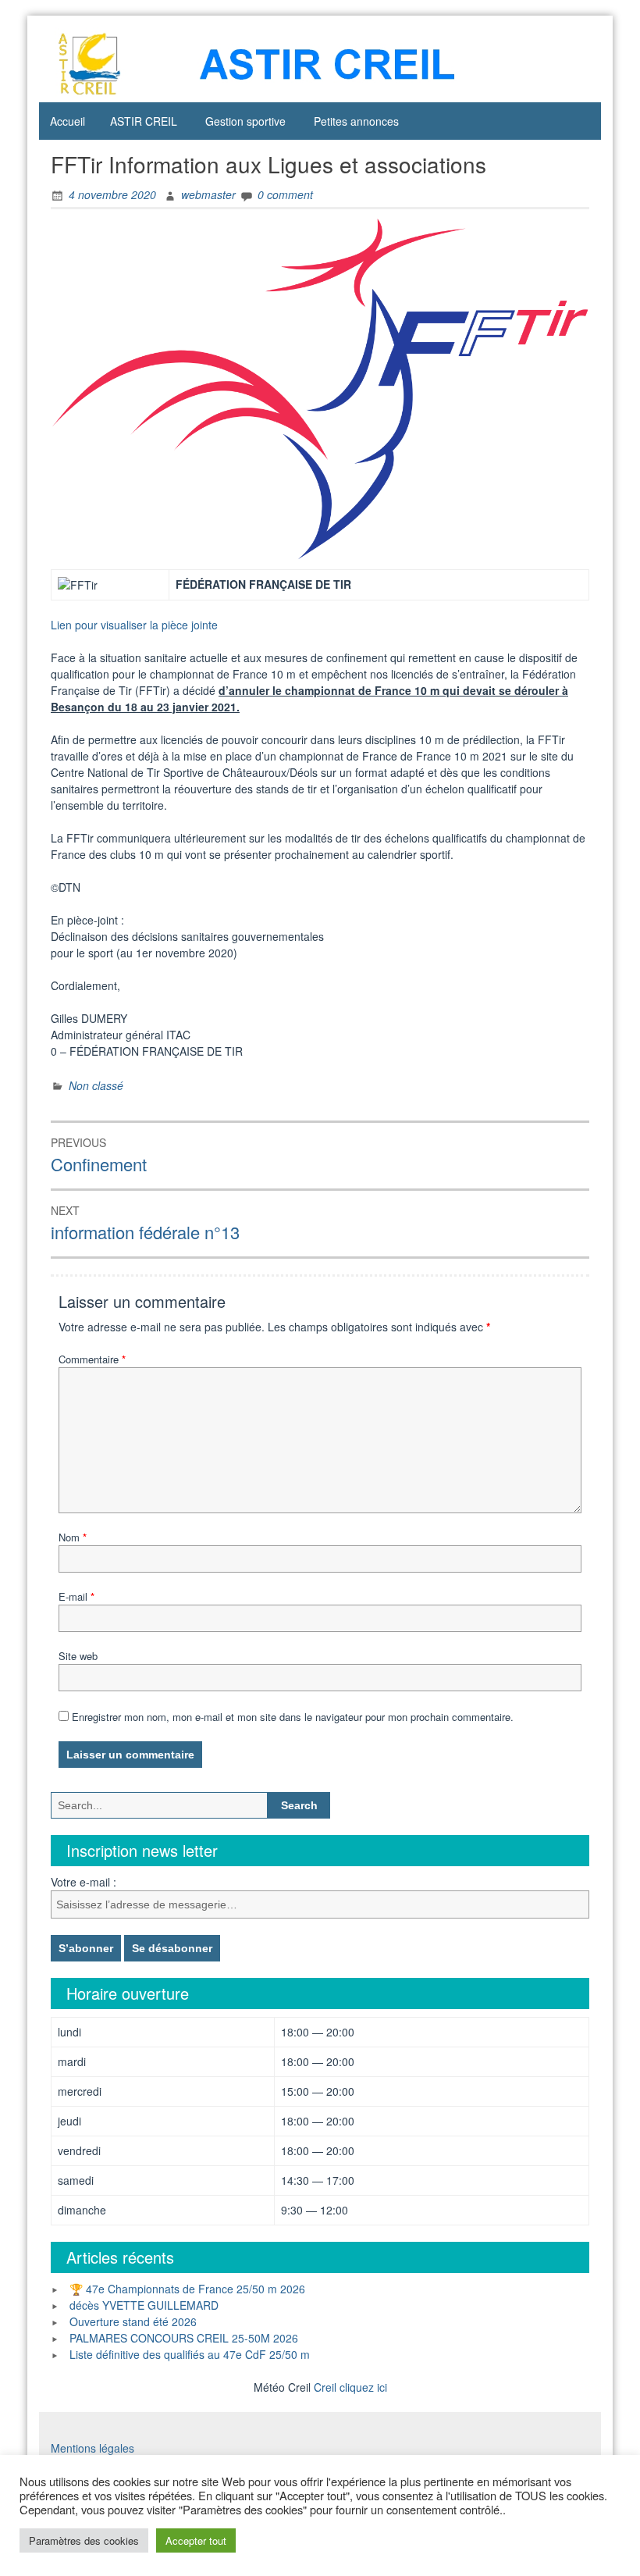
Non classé (96, 1085)
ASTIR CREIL (144, 121)
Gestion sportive (245, 121)
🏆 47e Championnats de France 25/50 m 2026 (187, 2289)
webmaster (208, 194)
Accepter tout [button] (196, 2540)
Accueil (68, 121)
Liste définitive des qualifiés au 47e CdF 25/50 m (190, 2354)
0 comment (285, 194)
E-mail (76, 1596)
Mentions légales (92, 2448)
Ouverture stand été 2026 (133, 2321)
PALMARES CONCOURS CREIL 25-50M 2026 (184, 2338)
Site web (78, 1656)
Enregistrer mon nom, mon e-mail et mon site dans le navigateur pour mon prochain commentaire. (293, 1717)
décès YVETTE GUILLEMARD (144, 2305)
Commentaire (92, 1359)
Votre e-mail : (84, 1882)
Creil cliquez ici (350, 2387)
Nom (73, 1537)
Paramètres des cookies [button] (84, 2540)
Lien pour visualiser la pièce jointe (134, 625)
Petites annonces (356, 121)
